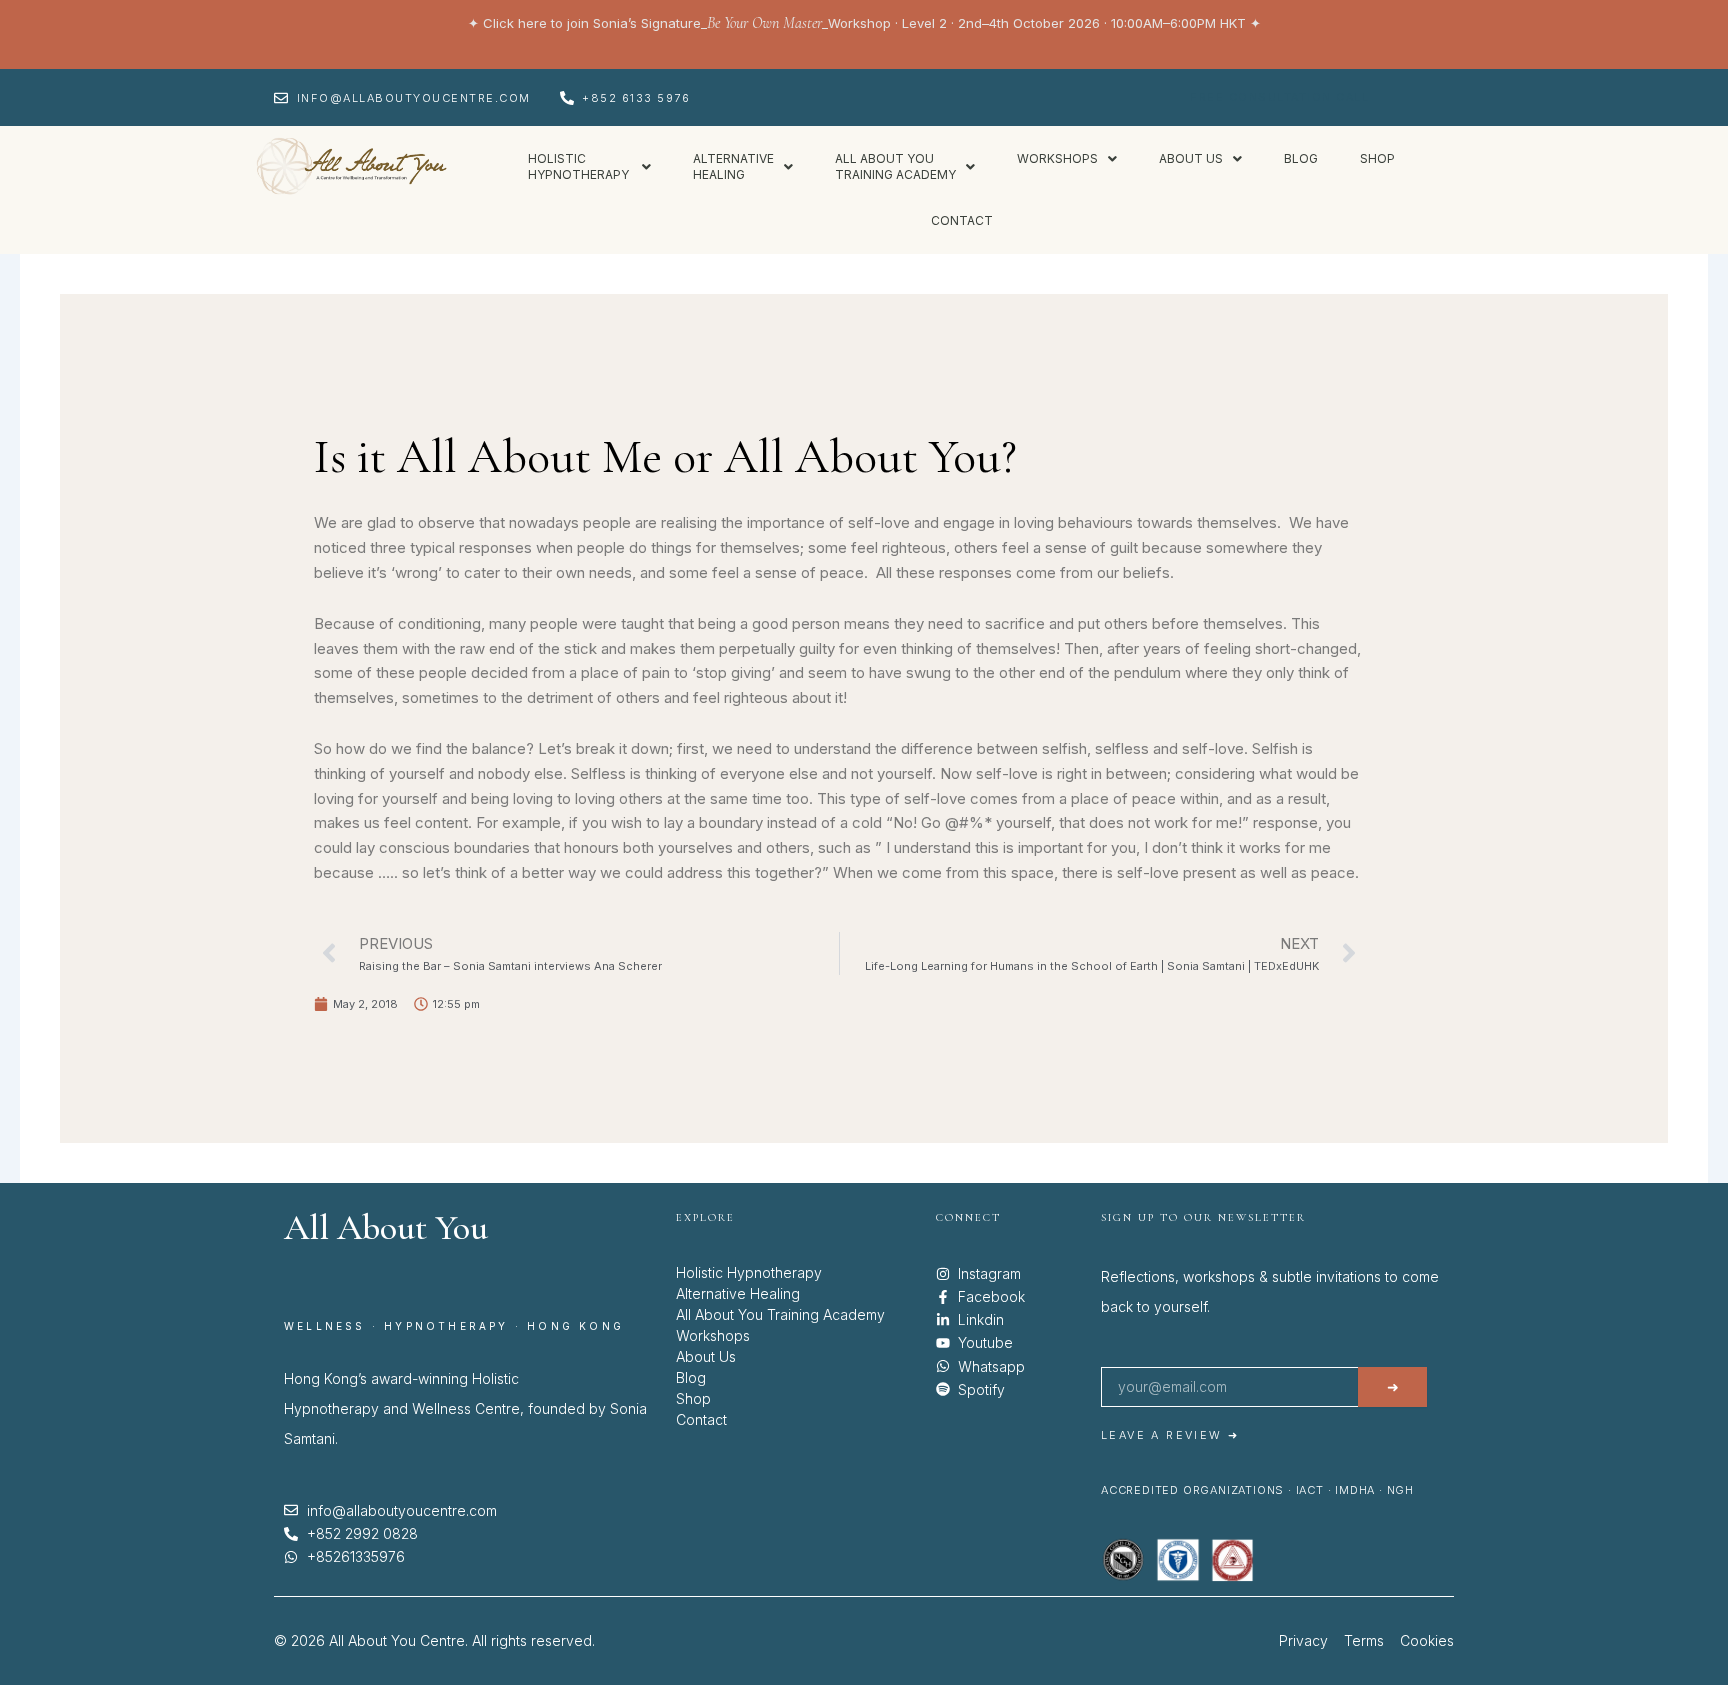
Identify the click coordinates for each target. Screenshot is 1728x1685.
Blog (1301, 158)
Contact (962, 220)
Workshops (1057, 158)
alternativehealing (733, 166)
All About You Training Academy (780, 1314)
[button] (589, 167)
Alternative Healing (738, 1293)
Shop (1377, 158)
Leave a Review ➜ (1170, 1435)
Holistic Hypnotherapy (749, 1272)
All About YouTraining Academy (895, 166)
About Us (706, 1356)
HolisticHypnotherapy (580, 166)
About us (1191, 158)
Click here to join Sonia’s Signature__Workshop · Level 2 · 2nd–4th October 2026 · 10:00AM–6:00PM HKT (864, 23)
